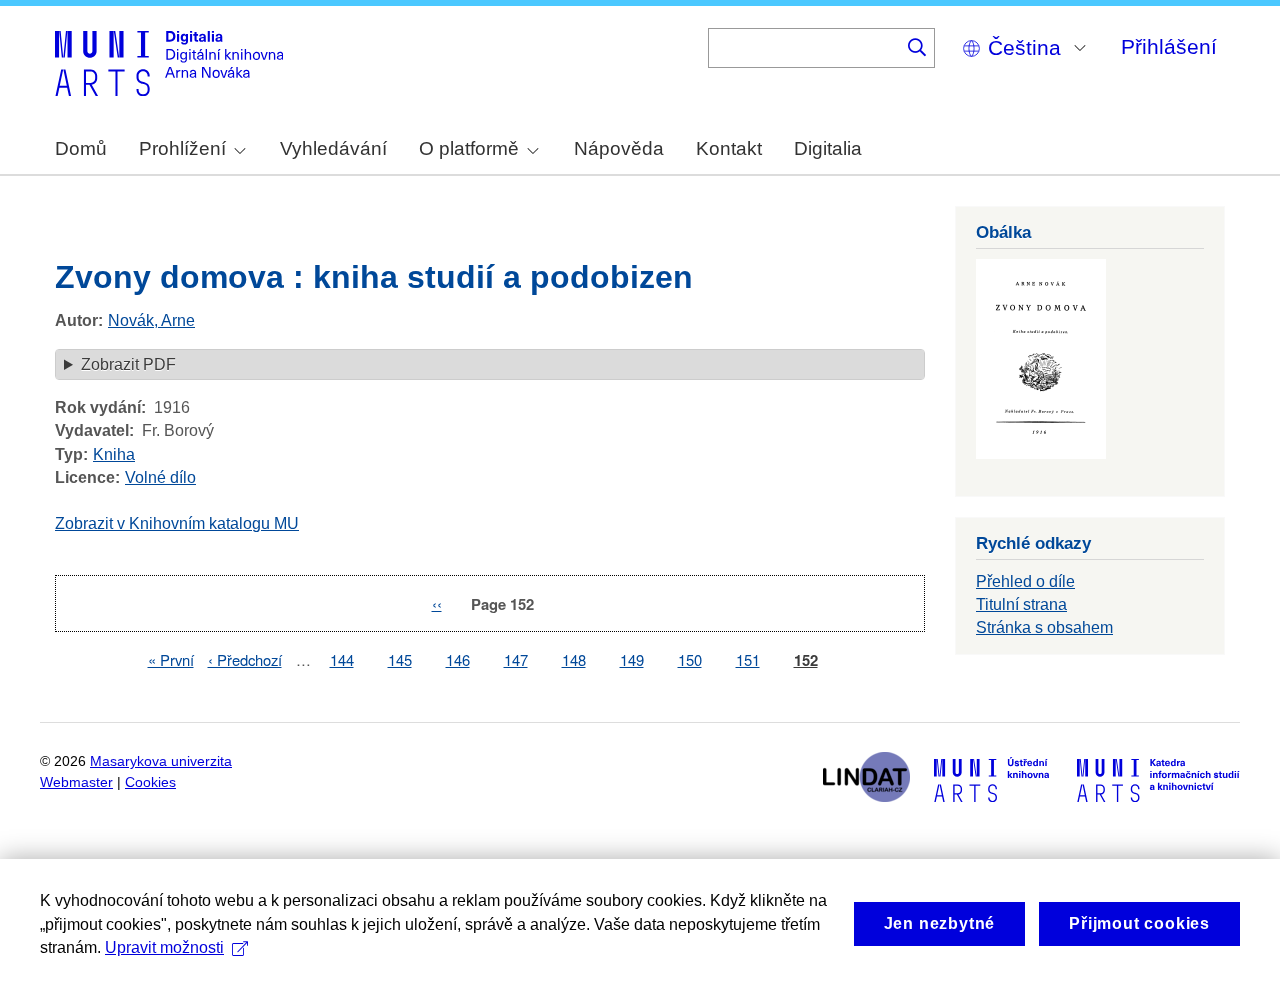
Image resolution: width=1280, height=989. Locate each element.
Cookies (150, 782)
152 (806, 660)
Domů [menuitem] (81, 148)
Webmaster (76, 782)
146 (458, 659)
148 (574, 659)
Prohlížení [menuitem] (182, 148)
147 (516, 659)
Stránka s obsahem (1044, 627)
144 (342, 659)
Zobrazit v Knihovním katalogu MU (177, 523)
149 (632, 659)
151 (748, 659)
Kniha (114, 454)
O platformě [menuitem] (469, 148)
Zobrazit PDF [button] (128, 364)
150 (690, 659)
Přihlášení (1169, 46)
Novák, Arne (151, 320)
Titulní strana (1021, 604)
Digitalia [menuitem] (828, 148)
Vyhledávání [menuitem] (333, 148)
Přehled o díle (1025, 581)
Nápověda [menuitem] (619, 148)
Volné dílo (160, 477)
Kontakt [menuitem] (729, 148)
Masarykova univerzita (161, 761)
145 (400, 659)
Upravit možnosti (164, 947)
